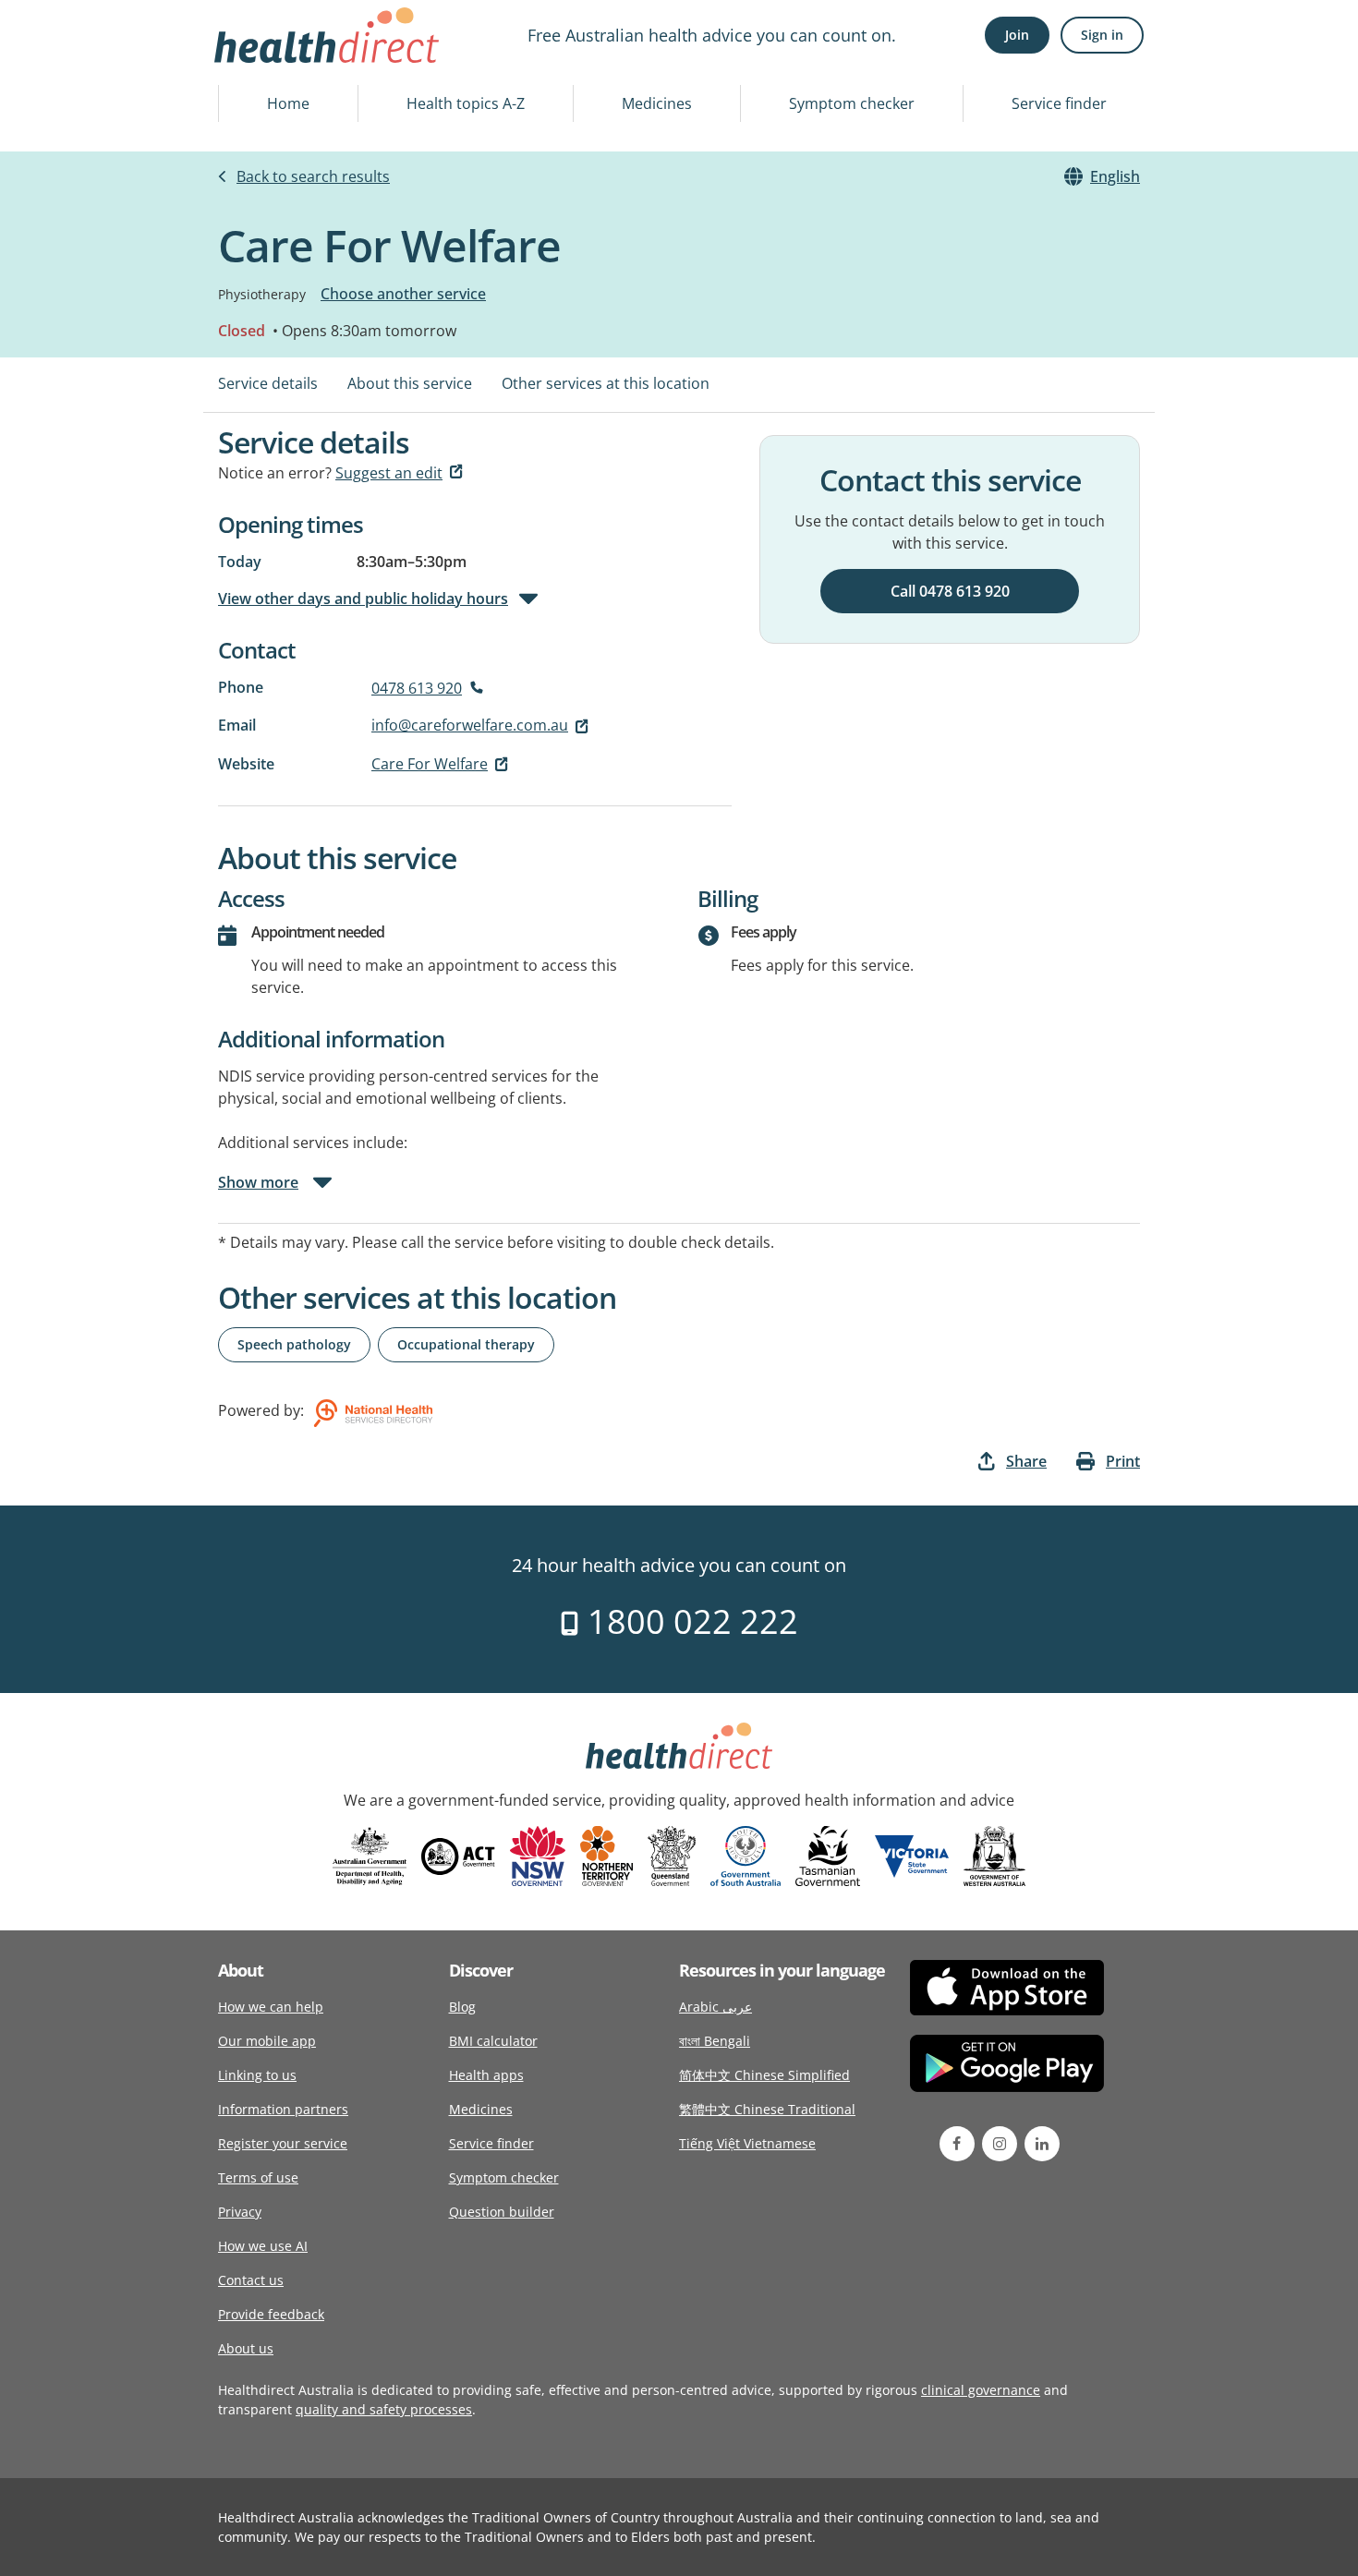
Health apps (486, 2075)
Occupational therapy (466, 1344)
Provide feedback (271, 2314)
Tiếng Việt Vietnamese (747, 2143)
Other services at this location (606, 383)
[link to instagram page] (1000, 2144)
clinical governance (981, 2390)
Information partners (283, 2109)
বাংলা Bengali (715, 2041)
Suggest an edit (389, 473)
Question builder (502, 2212)
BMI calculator (493, 2041)
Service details (268, 383)
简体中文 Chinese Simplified (764, 2075)
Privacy (240, 2212)
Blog (462, 2007)
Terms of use (258, 2177)
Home (288, 103)
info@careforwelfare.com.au (470, 725)
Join (1017, 35)
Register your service (283, 2143)
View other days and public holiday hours (363, 599)
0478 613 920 (417, 688)
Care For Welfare (430, 764)
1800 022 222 (689, 1621)
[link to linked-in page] (1042, 2144)
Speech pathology (294, 1344)
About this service (410, 383)
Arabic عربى (715, 2007)
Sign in (1102, 35)
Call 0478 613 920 (950, 591)
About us (246, 2348)
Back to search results (313, 176)
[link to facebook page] (957, 2144)
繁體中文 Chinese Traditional (767, 2109)
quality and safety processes (384, 2409)
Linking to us (257, 2075)
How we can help (271, 2007)
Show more (258, 1182)
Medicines (657, 103)
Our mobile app (267, 2041)
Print (1123, 1461)
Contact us (251, 2280)
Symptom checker (852, 103)
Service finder (1059, 103)
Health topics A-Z (466, 103)
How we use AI (263, 2246)
